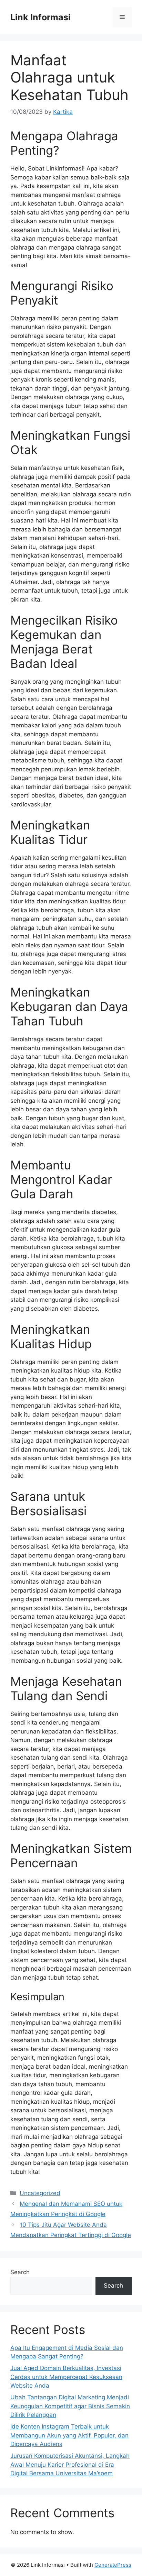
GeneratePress (113, 2565)
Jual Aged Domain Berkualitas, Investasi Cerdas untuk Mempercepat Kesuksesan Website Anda (66, 2377)
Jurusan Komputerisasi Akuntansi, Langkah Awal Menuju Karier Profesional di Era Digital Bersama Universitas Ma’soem (70, 2464)
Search (20, 2272)
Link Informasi (40, 17)
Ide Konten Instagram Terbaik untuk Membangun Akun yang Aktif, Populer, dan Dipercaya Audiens (69, 2435)
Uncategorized (40, 2193)
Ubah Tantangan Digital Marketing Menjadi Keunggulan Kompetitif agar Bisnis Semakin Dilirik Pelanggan (70, 2406)
